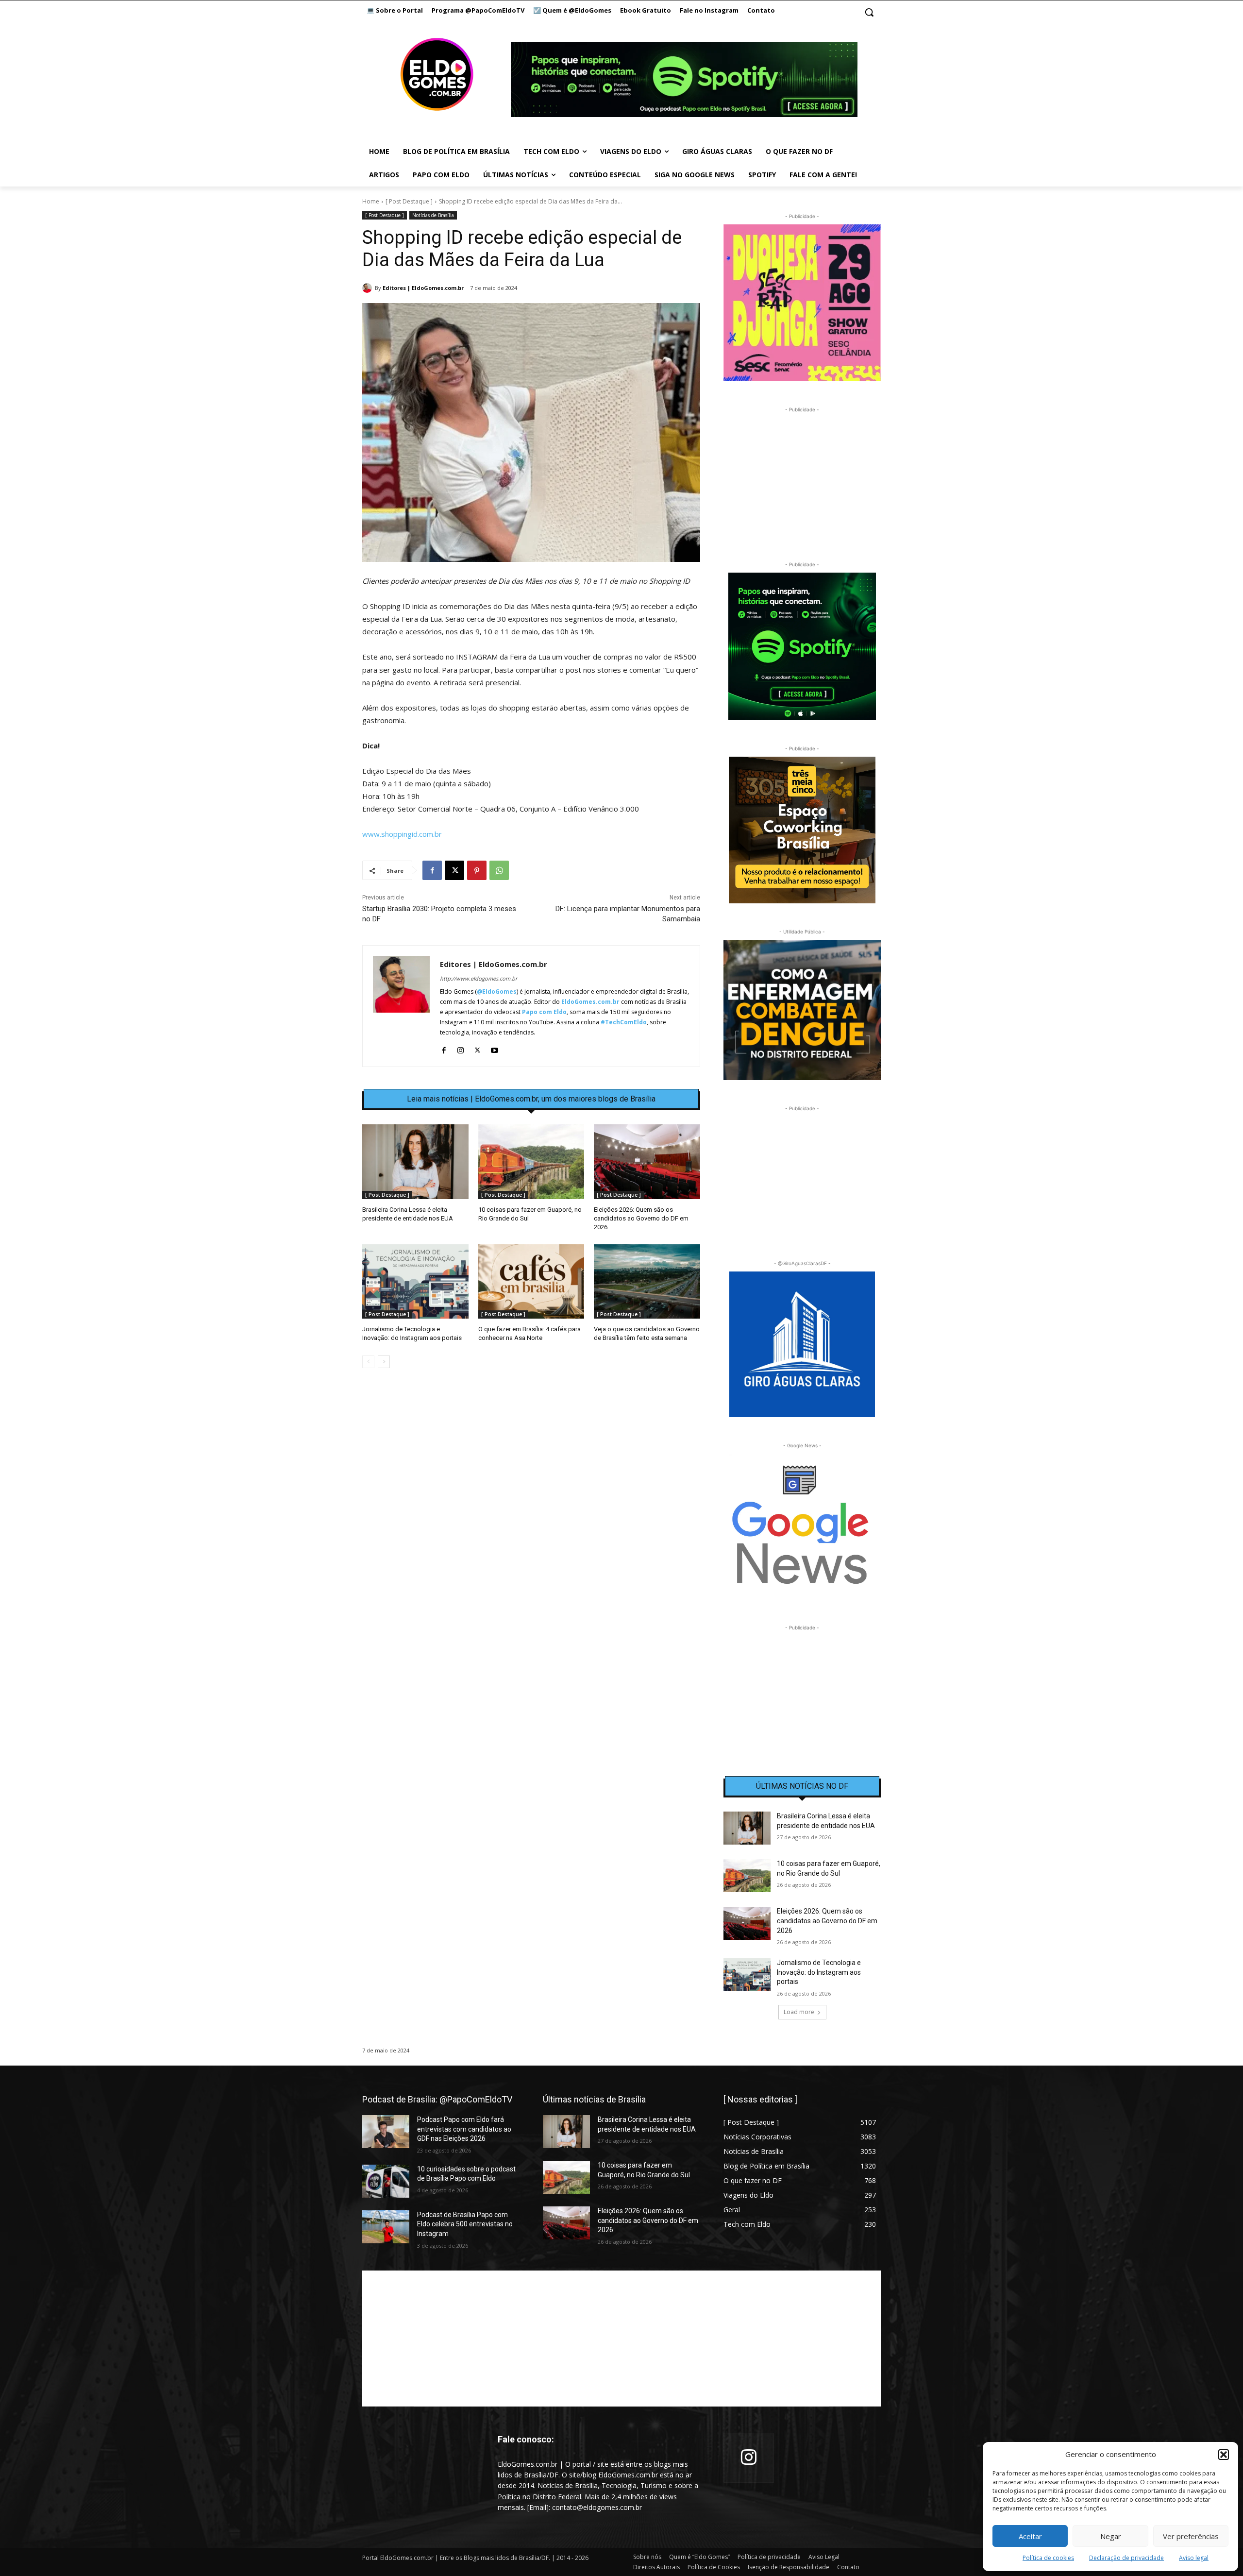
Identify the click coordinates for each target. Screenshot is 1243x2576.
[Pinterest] (477, 870)
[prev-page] (368, 1362)
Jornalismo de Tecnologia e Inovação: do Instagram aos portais (819, 1972)
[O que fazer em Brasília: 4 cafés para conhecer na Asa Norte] (531, 1281)
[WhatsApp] (499, 870)
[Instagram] (461, 1048)
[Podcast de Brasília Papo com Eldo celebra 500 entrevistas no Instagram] (386, 2227)
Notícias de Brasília (433, 215)
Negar (1111, 2536)
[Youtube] (495, 1048)
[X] (454, 870)
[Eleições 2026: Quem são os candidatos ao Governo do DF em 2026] (647, 1161)
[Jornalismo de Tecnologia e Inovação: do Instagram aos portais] (415, 1281)
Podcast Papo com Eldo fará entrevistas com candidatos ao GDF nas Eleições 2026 (464, 2129)
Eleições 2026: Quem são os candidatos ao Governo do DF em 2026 (641, 1218)
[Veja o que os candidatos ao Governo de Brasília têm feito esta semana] (647, 1281)
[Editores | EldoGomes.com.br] (369, 288)
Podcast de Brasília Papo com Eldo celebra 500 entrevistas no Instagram (465, 2224)
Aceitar (1030, 2536)
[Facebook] (432, 870)
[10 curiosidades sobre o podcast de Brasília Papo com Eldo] (386, 2181)
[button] (1224, 2455)
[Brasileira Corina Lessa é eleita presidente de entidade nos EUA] (415, 1161)
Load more (799, 2012)
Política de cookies (1048, 2558)
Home (371, 201)
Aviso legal (1194, 2558)
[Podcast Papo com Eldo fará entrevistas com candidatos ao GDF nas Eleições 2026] (386, 2132)
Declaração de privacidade (1126, 2558)
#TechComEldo (624, 1022)
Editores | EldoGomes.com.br (423, 288)
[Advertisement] (531, 1459)
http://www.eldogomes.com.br (479, 978)
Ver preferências (1191, 2536)
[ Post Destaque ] (409, 201)
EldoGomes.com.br (590, 1002)
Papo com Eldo (544, 1012)
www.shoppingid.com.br (402, 834)
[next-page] (384, 1362)
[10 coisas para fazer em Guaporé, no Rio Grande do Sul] (531, 1161)
